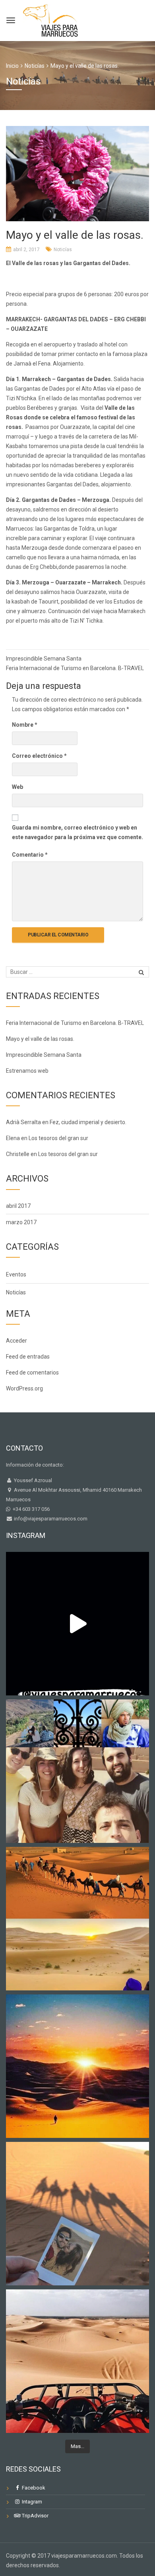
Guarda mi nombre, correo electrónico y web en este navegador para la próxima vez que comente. (77, 832)
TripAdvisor (35, 2516)
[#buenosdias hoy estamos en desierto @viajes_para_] (77, 2361)
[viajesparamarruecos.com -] (50, 19)
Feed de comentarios (32, 1373)
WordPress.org (24, 1388)
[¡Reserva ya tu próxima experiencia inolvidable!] (77, 2066)
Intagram (31, 2502)
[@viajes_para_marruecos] (77, 1771)
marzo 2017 (21, 1222)
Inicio (12, 66)
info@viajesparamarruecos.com (50, 1519)
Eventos (16, 1274)
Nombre (25, 725)
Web (17, 787)
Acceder (16, 1341)
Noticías (63, 250)
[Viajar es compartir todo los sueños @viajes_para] (77, 1919)
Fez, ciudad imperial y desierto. (88, 1122)
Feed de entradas (28, 1357)
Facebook (33, 2488)
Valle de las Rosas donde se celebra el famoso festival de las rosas (71, 417)
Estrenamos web (27, 1071)
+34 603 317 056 (30, 1509)
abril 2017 (18, 1206)
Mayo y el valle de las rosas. (40, 1039)
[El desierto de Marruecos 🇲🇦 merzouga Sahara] (77, 1624)
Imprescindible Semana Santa (44, 659)
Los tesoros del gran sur (58, 1138)
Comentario (30, 855)
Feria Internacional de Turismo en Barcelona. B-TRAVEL (75, 668)
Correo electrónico (39, 756)
